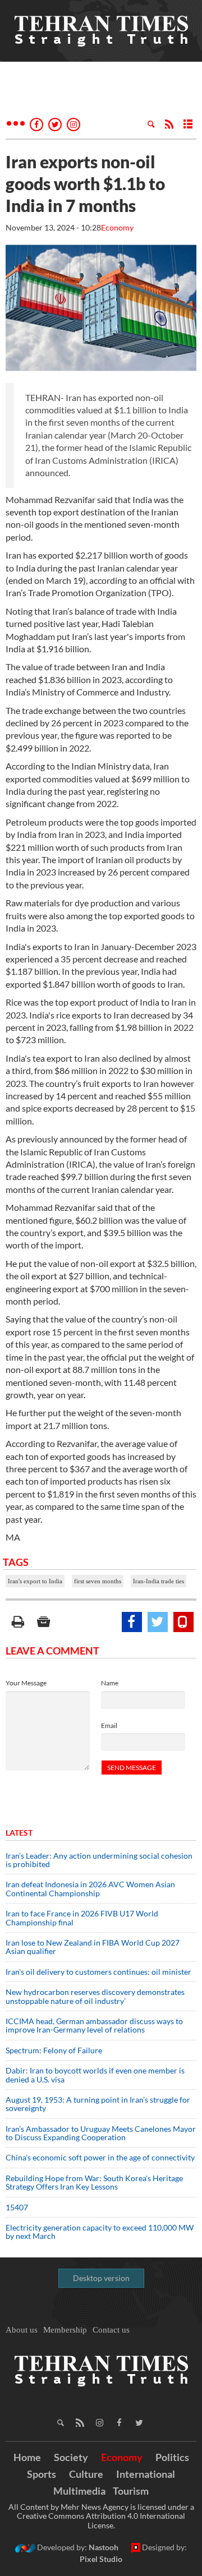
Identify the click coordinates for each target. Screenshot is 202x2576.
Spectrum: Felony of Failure (54, 2050)
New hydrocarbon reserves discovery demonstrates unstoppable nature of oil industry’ (95, 1996)
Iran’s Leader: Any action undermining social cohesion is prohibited (99, 1860)
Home (27, 2457)
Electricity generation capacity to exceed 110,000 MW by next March (100, 2232)
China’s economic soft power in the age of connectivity (100, 2157)
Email (109, 1725)
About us (22, 2330)
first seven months (98, 1581)
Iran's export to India (35, 1581)
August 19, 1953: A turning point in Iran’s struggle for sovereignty (98, 2104)
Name (110, 1683)
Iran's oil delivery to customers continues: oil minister (98, 1972)
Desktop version (101, 2278)
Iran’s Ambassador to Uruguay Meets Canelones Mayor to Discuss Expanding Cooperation (101, 2133)
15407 (17, 2207)
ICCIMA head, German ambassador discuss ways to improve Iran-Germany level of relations (94, 2025)
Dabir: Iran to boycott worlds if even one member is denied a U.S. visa (95, 2075)
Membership (65, 2330)
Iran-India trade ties (159, 1581)
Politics (172, 2457)
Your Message (26, 1683)
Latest (19, 1833)
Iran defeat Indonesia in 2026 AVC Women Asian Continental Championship (90, 1888)
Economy (117, 227)
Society (71, 2457)
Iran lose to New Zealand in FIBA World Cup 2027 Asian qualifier (93, 1947)
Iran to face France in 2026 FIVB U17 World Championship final (82, 1918)
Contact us (111, 2330)
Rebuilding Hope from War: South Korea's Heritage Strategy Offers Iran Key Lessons (94, 2182)
